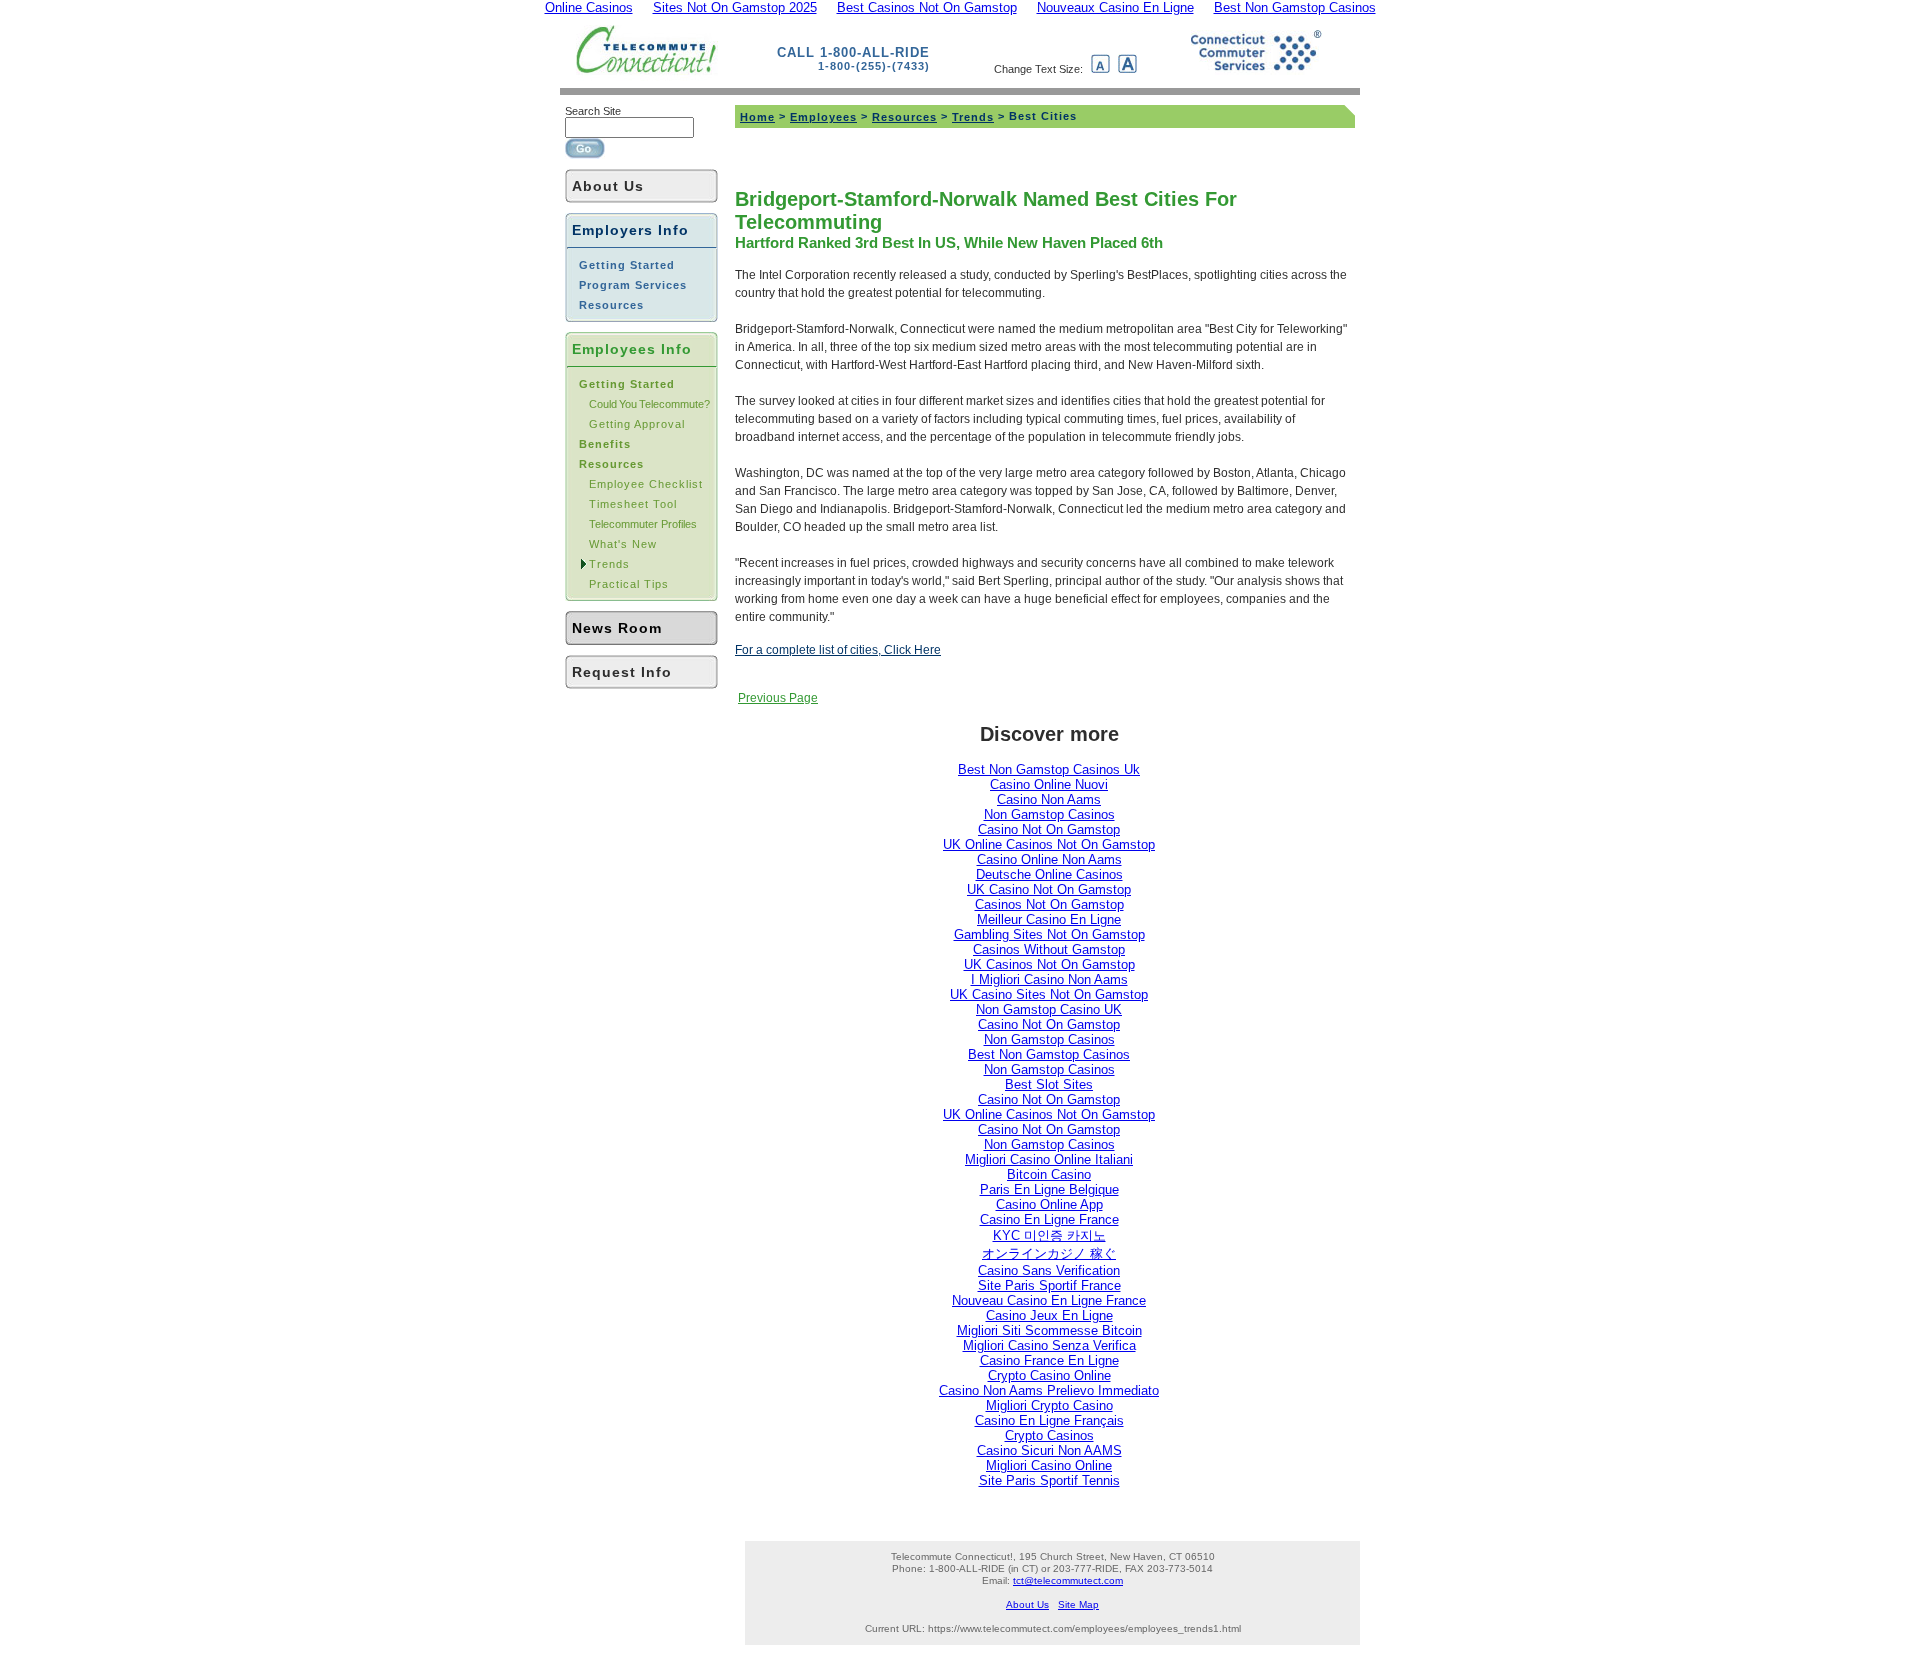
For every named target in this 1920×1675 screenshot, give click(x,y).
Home (757, 117)
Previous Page (778, 698)
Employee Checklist (646, 484)
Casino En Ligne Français (1049, 1420)
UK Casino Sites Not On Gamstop (1049, 994)
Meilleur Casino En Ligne (1049, 919)
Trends (609, 564)
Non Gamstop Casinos (1049, 814)
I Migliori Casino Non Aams (1049, 979)
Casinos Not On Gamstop (1049, 904)
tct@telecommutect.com (1068, 1580)
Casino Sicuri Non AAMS (1049, 1450)
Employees (823, 117)
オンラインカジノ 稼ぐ (1049, 1253)
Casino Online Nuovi (1049, 784)
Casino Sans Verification (1049, 1270)
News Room (617, 628)
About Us (608, 186)
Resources (904, 117)
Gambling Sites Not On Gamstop (1049, 934)
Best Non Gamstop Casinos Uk (1049, 769)
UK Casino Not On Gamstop (1049, 889)
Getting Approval (637, 424)
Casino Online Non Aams (1049, 859)
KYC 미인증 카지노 (1049, 1235)
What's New (623, 544)
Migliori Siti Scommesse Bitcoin (1049, 1330)
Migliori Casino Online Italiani (1049, 1159)
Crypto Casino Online (1049, 1375)
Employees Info (632, 349)
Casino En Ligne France (1049, 1219)
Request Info (622, 672)
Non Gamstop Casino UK (1049, 1009)
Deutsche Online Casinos (1049, 874)
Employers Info (630, 230)
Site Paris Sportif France (1049, 1285)
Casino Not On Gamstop (1049, 829)
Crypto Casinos (1049, 1435)
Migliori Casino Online (1049, 1465)
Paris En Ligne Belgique (1049, 1189)
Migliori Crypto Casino (1049, 1405)
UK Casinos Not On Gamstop (1049, 964)
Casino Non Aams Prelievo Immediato (1049, 1390)
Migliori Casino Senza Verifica (1049, 1345)
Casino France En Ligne (1049, 1360)
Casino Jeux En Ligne (1049, 1315)
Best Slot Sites (1049, 1084)
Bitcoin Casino (1049, 1174)
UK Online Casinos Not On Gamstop (1049, 844)
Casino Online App (1049, 1204)
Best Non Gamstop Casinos (1049, 1054)
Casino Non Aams (1049, 799)
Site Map (1078, 1604)
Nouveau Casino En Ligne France (1049, 1300)
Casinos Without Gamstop (1049, 949)
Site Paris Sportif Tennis (1049, 1480)
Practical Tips (629, 584)
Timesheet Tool (633, 504)
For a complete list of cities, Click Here (838, 650)
